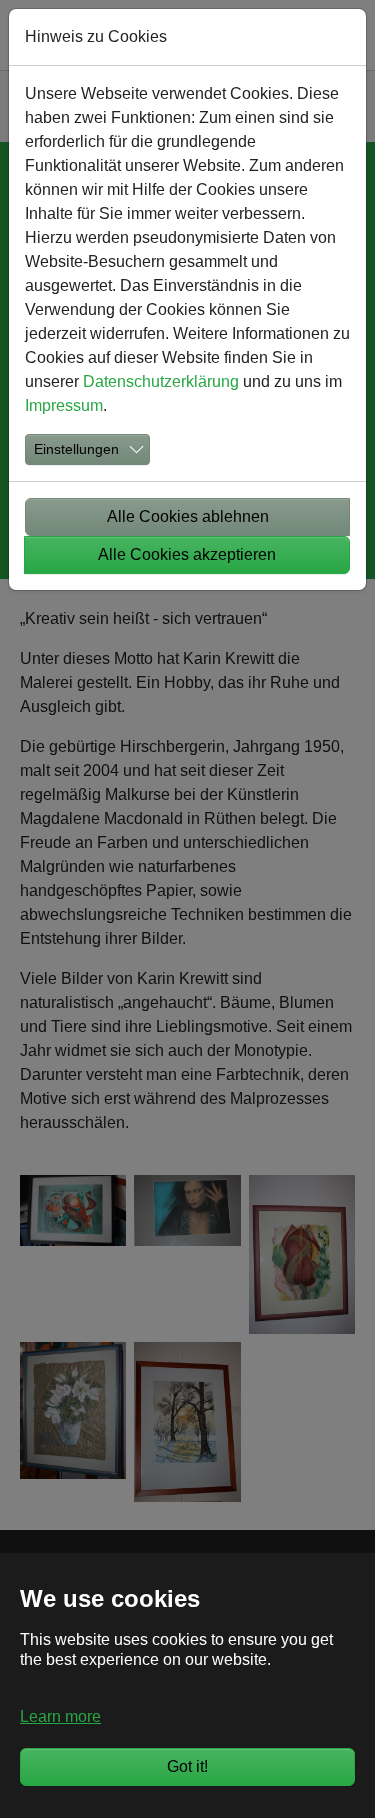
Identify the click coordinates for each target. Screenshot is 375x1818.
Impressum (64, 405)
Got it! (187, 1766)
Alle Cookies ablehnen (188, 516)
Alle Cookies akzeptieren (187, 554)
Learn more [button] (60, 1716)
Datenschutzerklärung (161, 381)
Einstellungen (76, 449)
